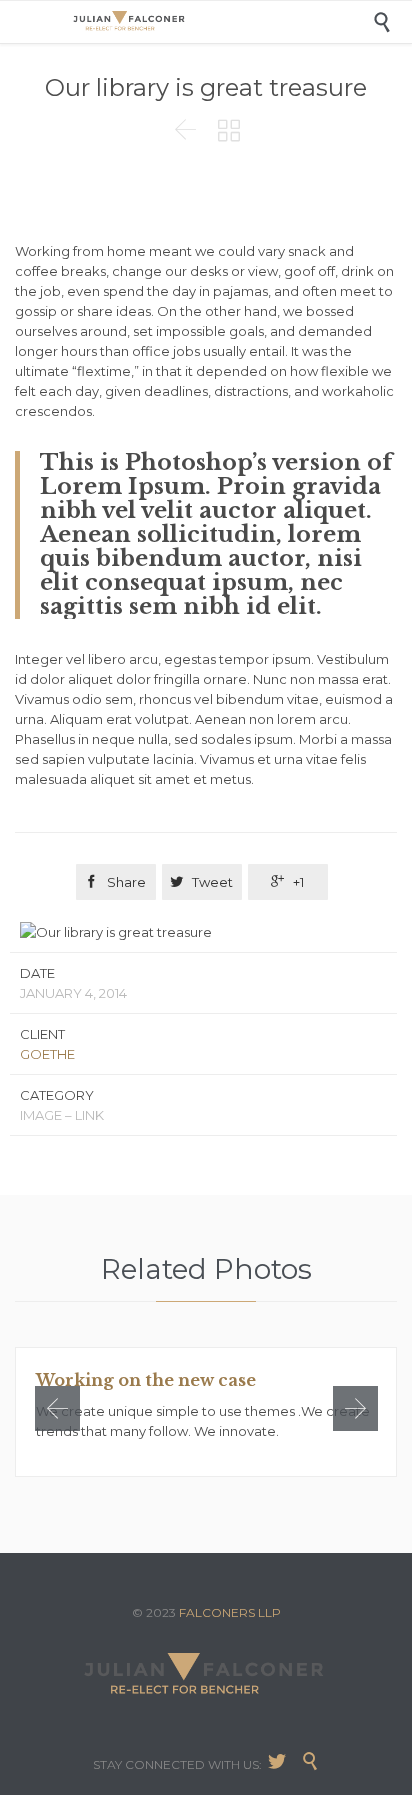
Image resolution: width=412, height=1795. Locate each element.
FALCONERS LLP (230, 1612)
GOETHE (47, 1054)
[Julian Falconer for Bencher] (221, 22)
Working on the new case (146, 1380)
